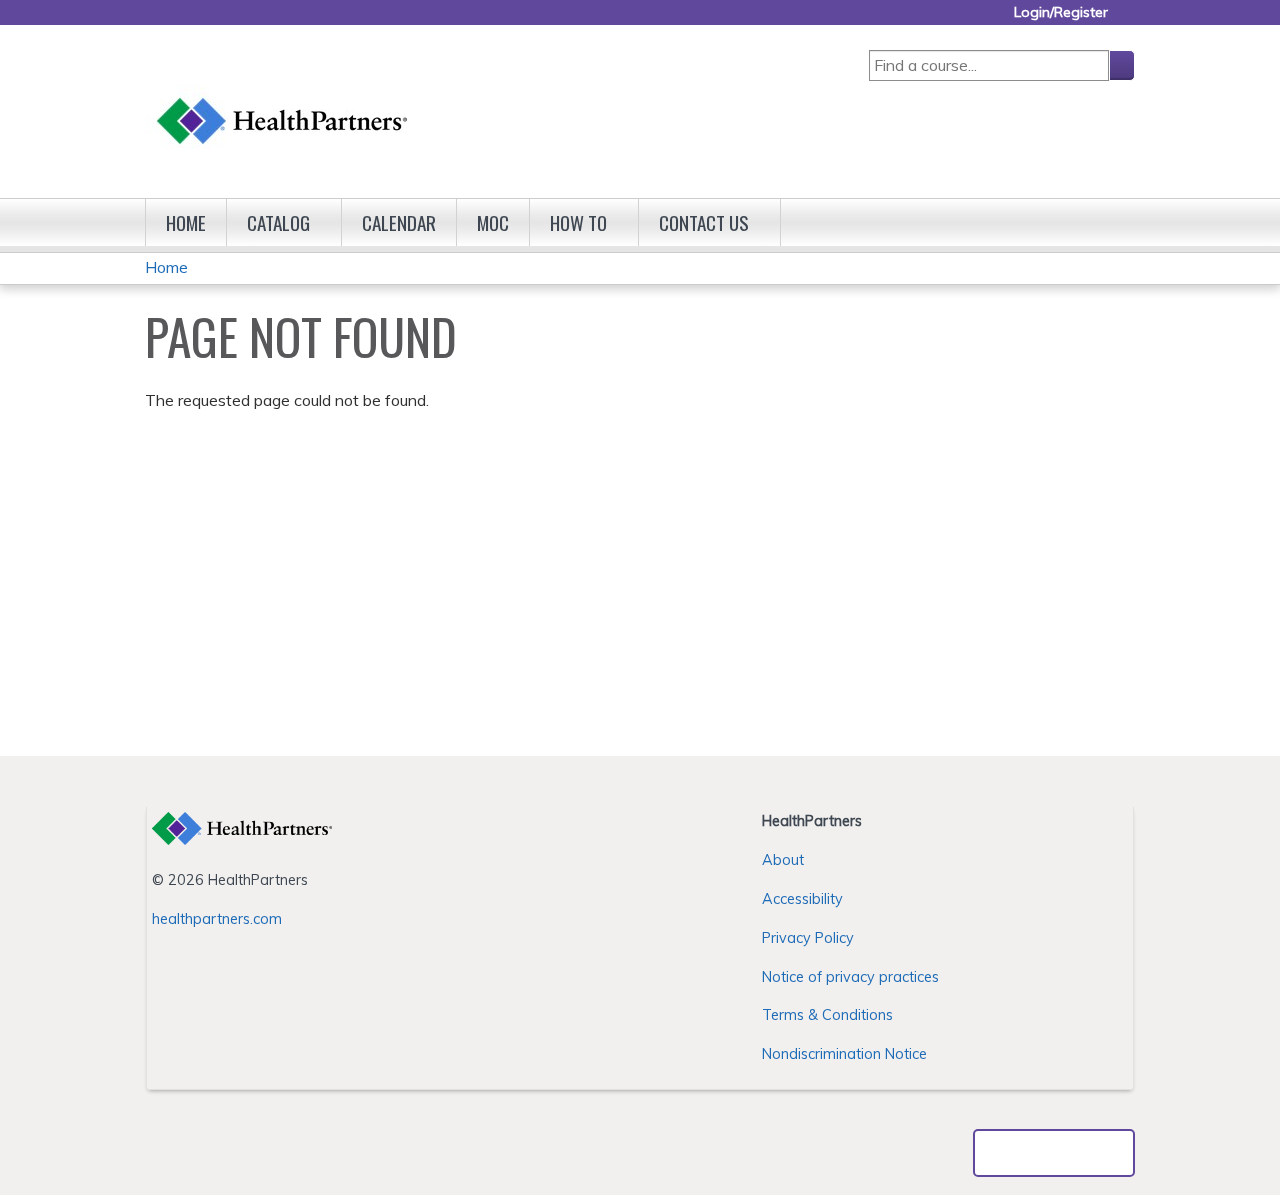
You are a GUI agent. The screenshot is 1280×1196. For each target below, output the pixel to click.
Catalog (278, 222)
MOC (493, 222)
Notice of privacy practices (850, 977)
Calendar (399, 222)
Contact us (704, 222)
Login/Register (1061, 12)
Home (186, 222)
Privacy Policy (808, 938)
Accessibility (802, 899)
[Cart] (1129, 19)
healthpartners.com (217, 919)
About (783, 860)
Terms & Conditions (827, 1015)
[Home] (283, 101)
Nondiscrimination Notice (844, 1054)
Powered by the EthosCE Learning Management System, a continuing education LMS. (1054, 1153)
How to (578, 222)
